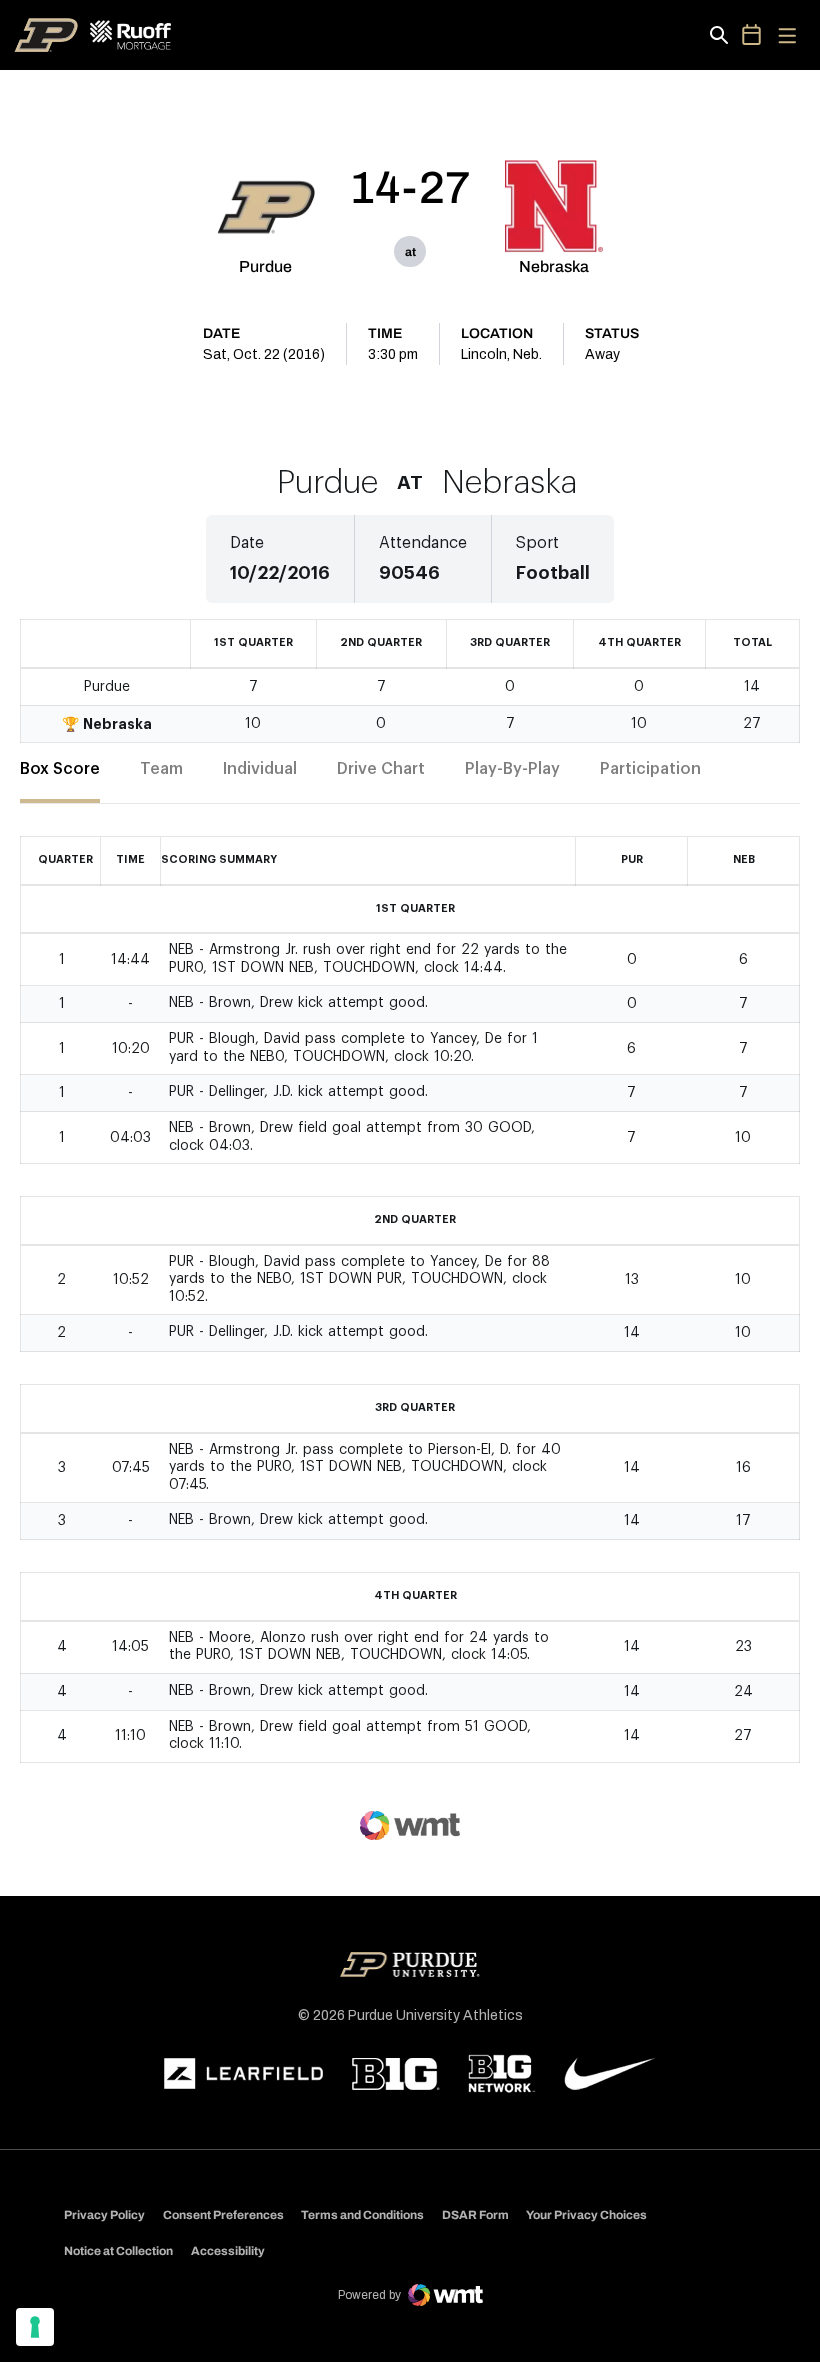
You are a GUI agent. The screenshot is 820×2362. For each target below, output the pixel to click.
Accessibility (228, 2250)
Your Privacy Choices (586, 2215)
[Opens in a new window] (244, 2074)
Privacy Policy (104, 2215)
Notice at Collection (118, 2251)
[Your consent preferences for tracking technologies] (35, 2327)
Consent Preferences (223, 2215)
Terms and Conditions (362, 2215)
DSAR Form (475, 2215)
